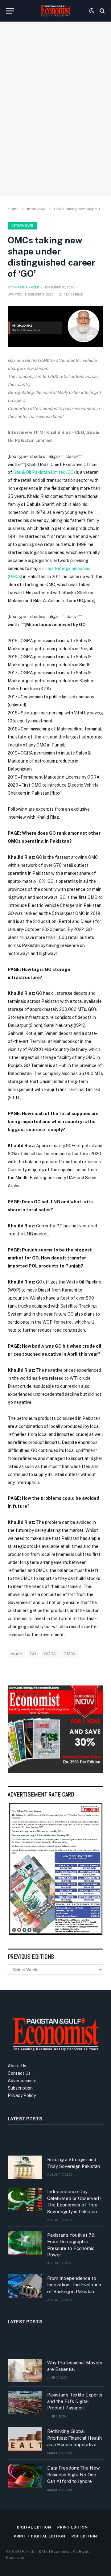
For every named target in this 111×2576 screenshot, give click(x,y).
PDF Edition (84, 2536)
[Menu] (10, 11)
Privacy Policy (22, 2095)
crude (16, 1654)
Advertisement (22, 2081)
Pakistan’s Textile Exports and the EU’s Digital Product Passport (75, 2401)
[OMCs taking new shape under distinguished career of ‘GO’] (55, 326)
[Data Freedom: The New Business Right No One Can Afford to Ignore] (25, 2476)
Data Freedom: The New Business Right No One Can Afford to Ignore (74, 2475)
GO (33, 1654)
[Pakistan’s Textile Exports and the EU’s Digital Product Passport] (25, 2403)
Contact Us (19, 2073)
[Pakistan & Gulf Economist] (55, 11)
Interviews (22, 225)
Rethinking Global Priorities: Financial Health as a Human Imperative (74, 2438)
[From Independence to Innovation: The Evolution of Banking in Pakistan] (25, 2286)
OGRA (50, 1654)
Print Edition (73, 2527)
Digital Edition (34, 2527)
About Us (17, 2066)
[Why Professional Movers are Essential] (25, 2371)
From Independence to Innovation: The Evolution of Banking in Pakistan (74, 2285)
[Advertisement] (55, 128)
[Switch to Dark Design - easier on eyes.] (92, 11)
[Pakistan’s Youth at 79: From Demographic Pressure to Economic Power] (25, 2243)
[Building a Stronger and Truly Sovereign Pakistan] (25, 2167)
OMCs (70, 1654)
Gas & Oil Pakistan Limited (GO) (44, 472)
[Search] (102, 11)
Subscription (20, 2088)
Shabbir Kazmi (26, 287)
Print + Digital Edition (40, 2536)
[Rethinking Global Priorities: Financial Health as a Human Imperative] (25, 2439)
